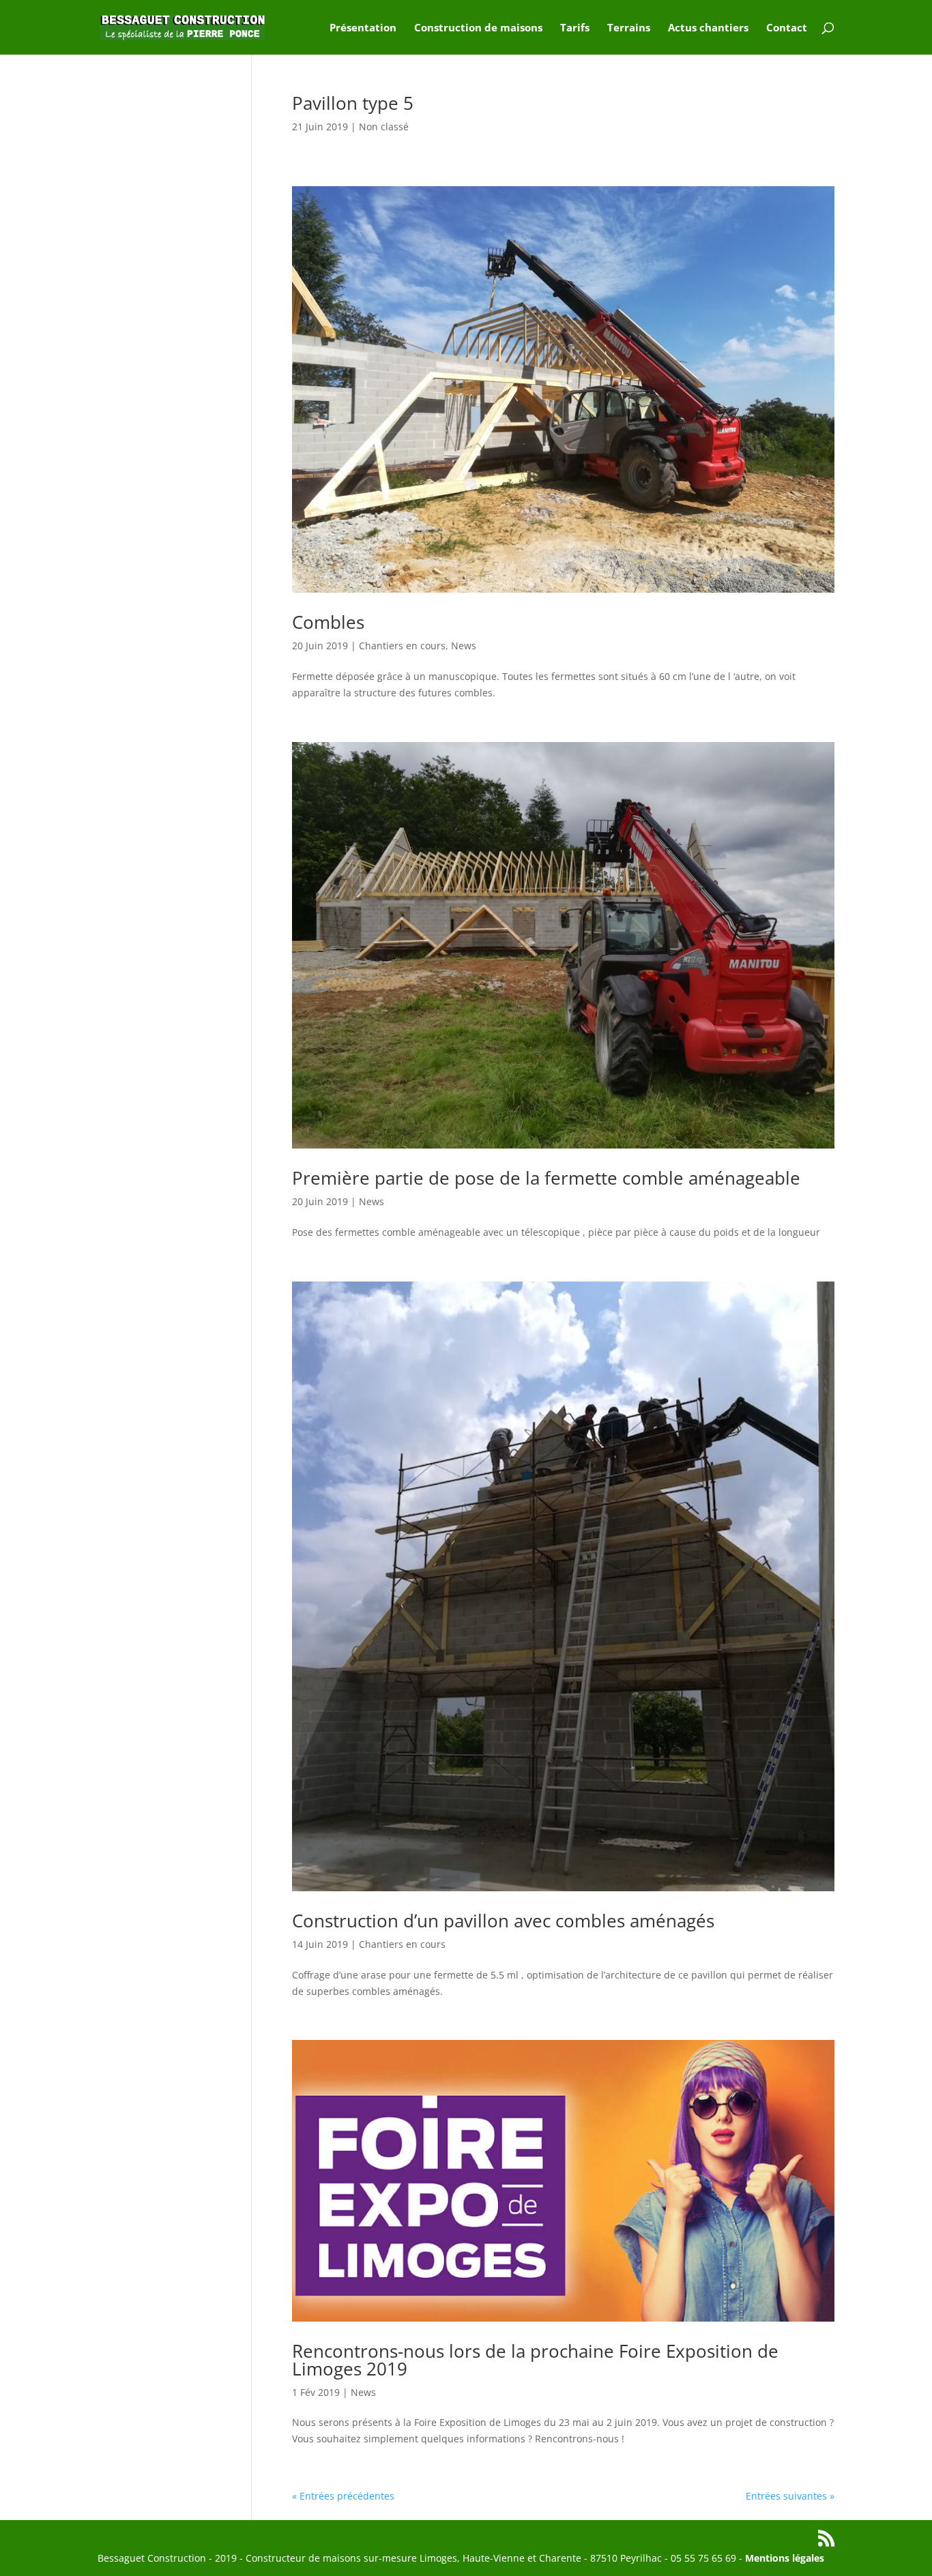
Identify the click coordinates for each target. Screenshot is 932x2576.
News (464, 646)
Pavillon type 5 (353, 103)
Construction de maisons (478, 28)
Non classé (384, 127)
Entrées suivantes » (790, 2496)
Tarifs (575, 28)
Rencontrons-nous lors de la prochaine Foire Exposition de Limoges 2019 (535, 2360)
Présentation (363, 28)
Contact (787, 28)
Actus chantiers (708, 28)
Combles (328, 622)
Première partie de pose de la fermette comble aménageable (546, 1178)
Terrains (629, 28)
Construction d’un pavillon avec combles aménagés (503, 1921)
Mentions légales (785, 2558)
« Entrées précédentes (343, 2496)
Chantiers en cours (402, 646)
